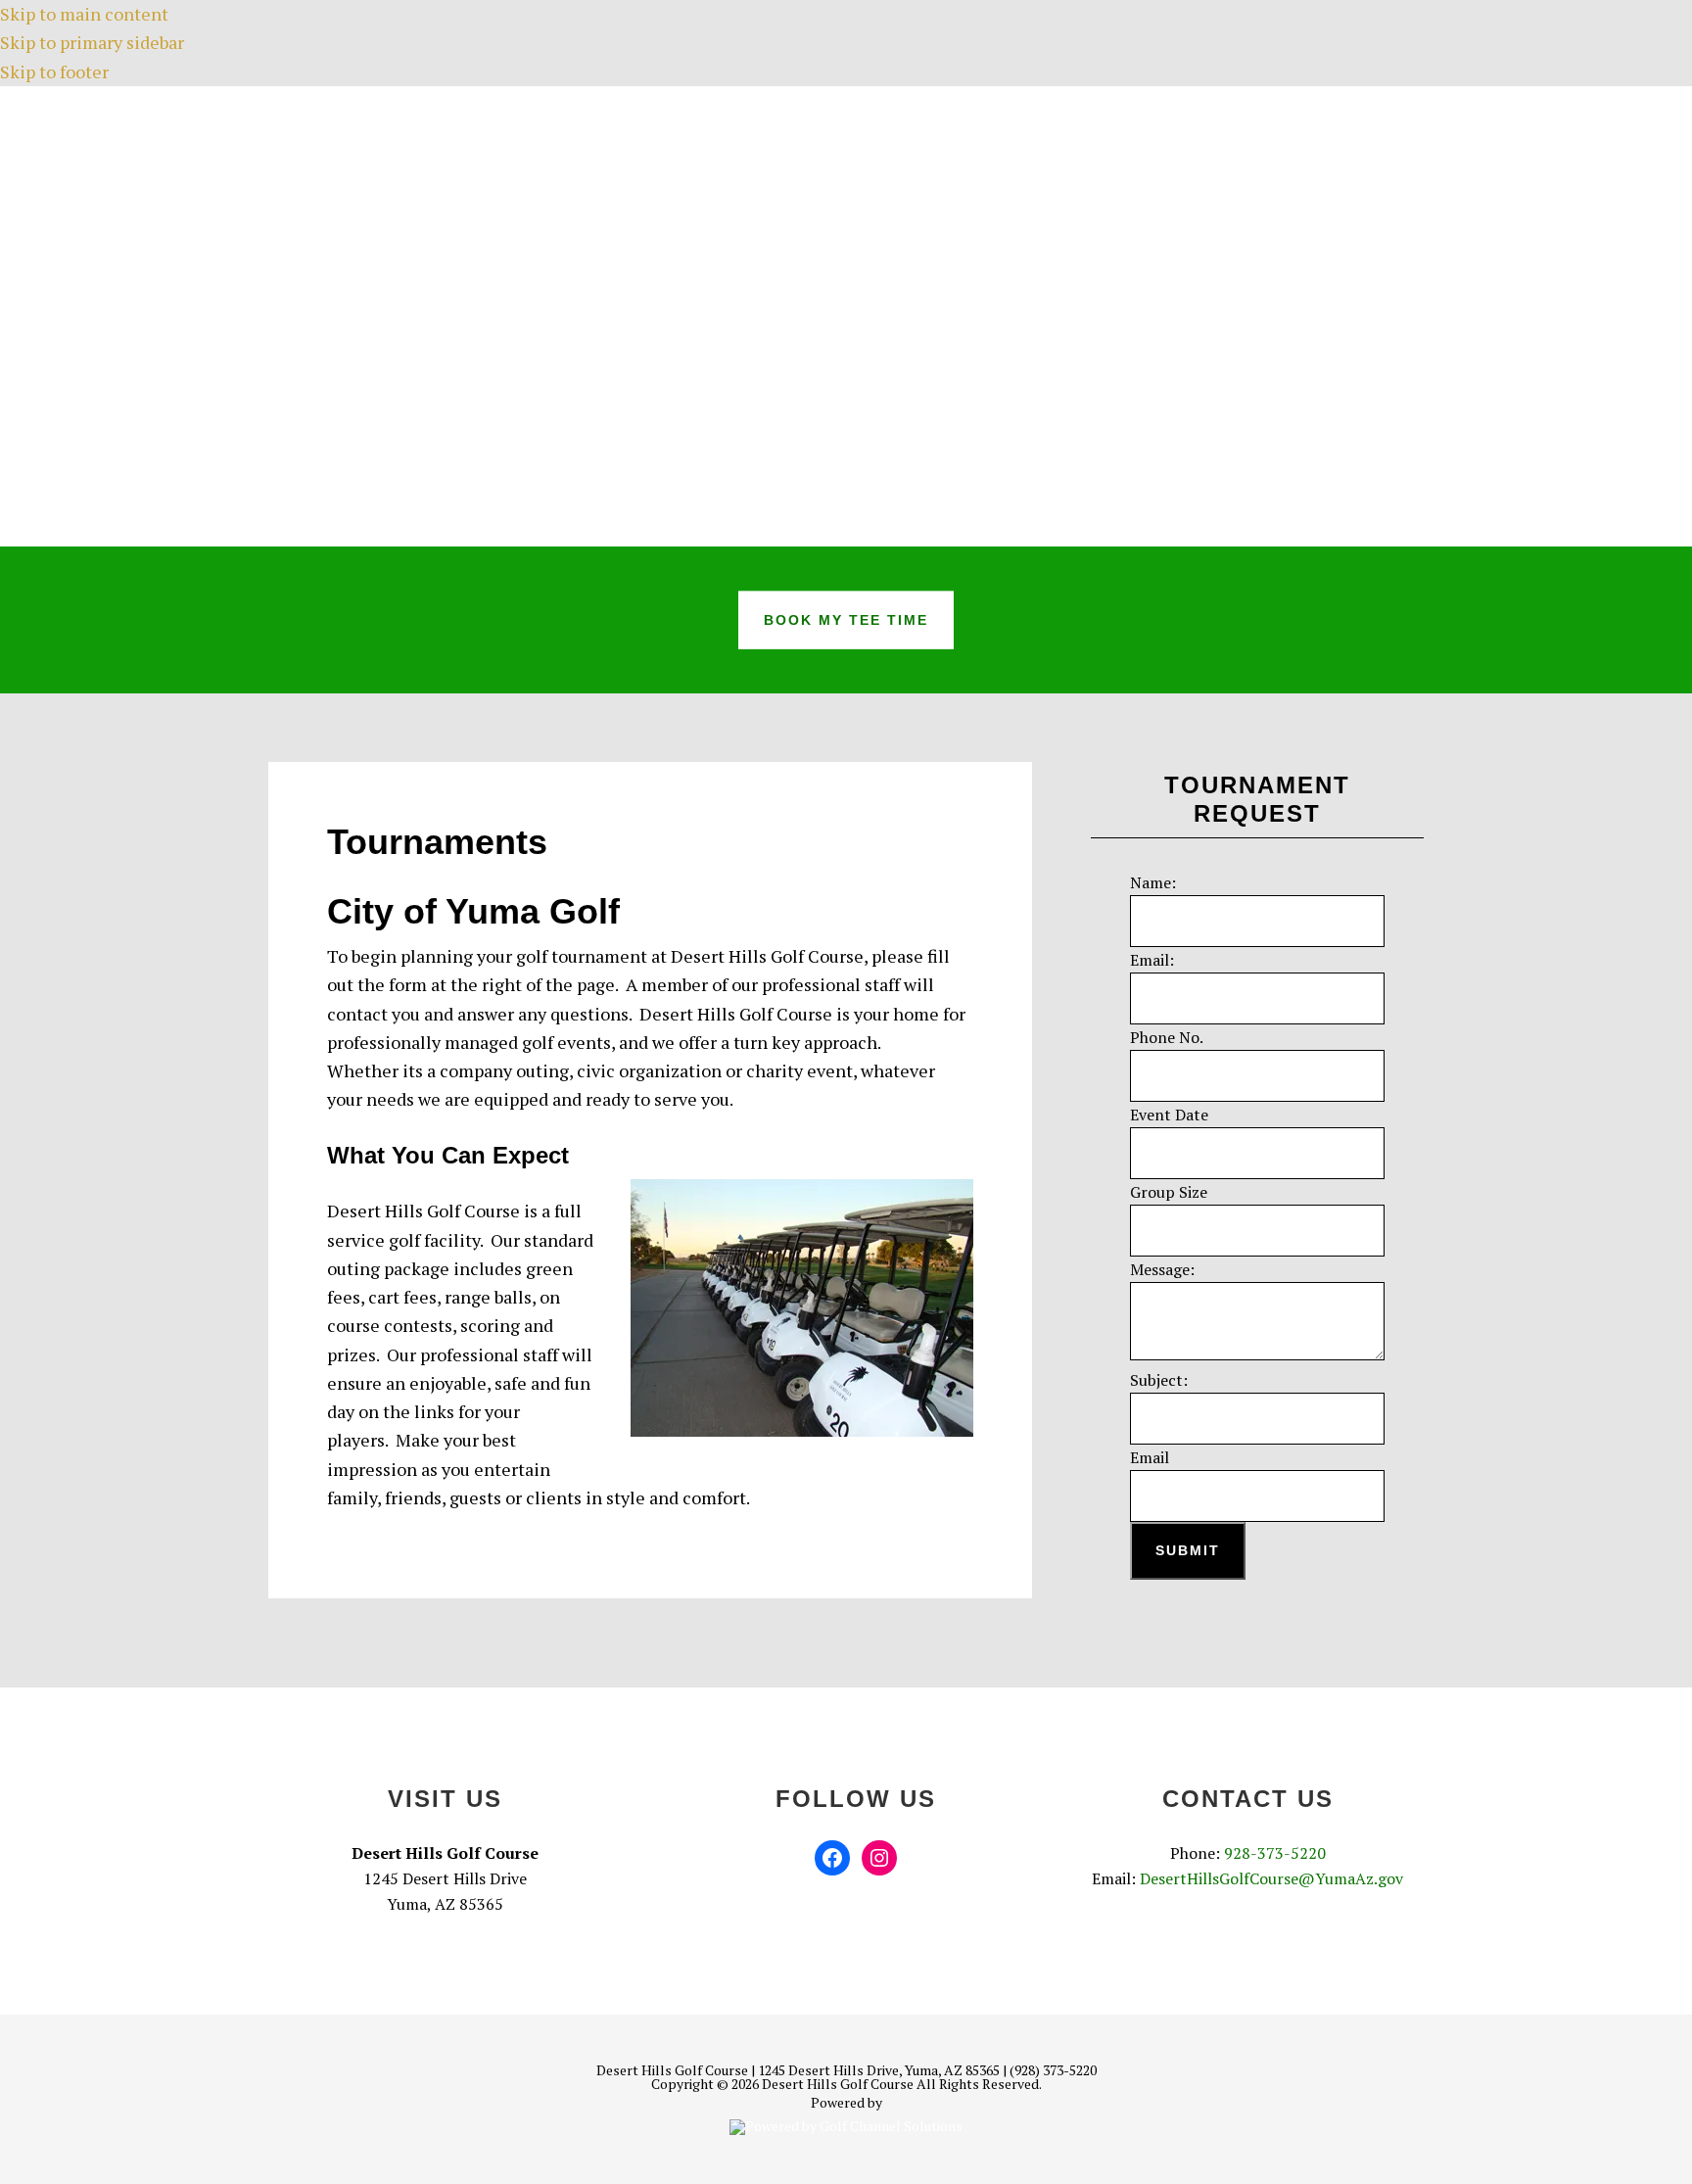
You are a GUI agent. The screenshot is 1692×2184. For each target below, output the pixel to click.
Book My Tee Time (846, 619)
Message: (1162, 1269)
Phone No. (1167, 1037)
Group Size (1169, 1192)
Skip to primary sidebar (92, 42)
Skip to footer (54, 71)
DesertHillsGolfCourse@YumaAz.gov (1271, 1878)
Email (1150, 1457)
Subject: (1159, 1380)
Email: (1152, 960)
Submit (1188, 1550)
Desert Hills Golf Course (846, 316)
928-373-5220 (1275, 1853)
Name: (1153, 882)
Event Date (1169, 1115)
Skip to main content (84, 14)
